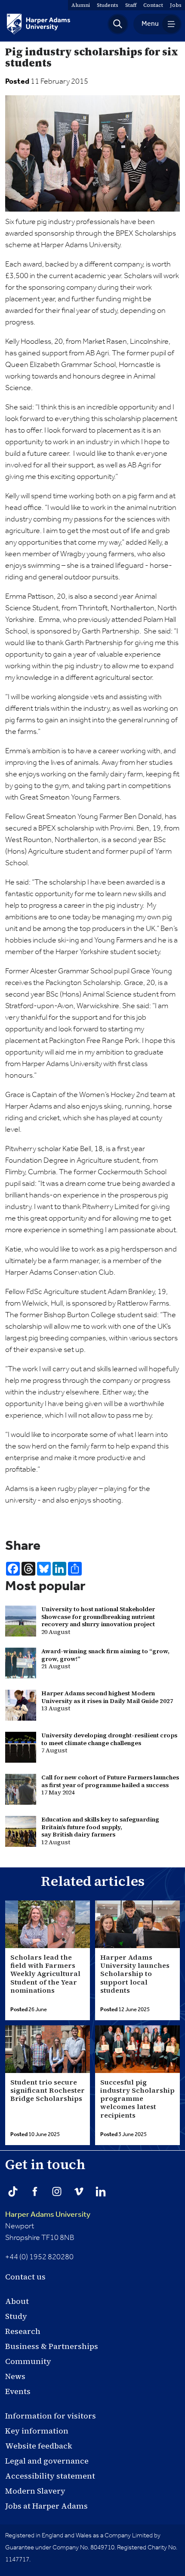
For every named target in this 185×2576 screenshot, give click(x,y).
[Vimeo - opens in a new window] (79, 2191)
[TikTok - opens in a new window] (13, 2191)
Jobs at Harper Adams (46, 2506)
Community (28, 2361)
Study (16, 2316)
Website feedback (39, 2446)
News (15, 2376)
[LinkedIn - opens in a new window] (101, 2191)
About (17, 2301)
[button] (118, 24)
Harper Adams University (48, 2215)
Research (23, 2331)
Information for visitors (51, 2416)
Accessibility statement (50, 2476)
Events (18, 2391)
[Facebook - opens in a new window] (35, 2191)
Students (108, 5)
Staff (131, 5)
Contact (153, 5)
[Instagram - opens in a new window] (57, 2191)
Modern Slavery (35, 2491)
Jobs (176, 5)
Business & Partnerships (52, 2346)
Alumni (81, 5)
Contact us (25, 2277)
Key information (37, 2431)
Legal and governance (47, 2461)
